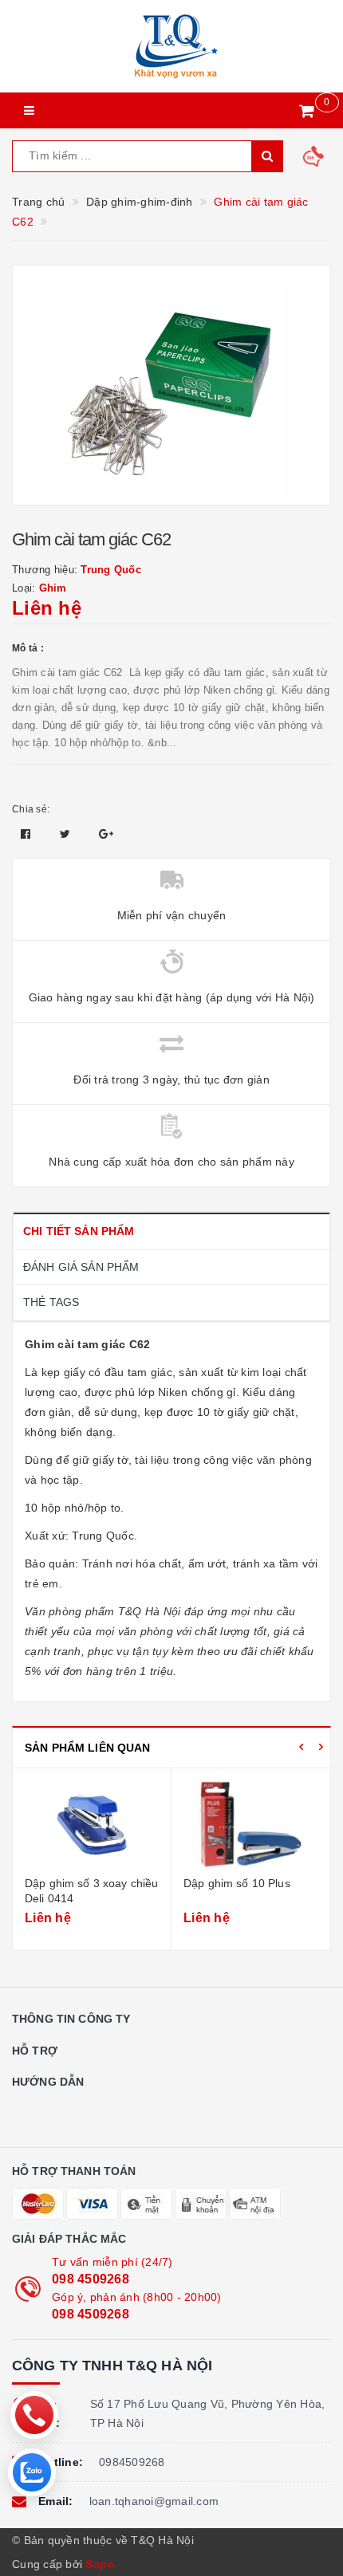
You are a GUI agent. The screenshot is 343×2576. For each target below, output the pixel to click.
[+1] (106, 834)
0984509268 (132, 2462)
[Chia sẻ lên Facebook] (28, 834)
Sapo (100, 2564)
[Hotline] (34, 2415)
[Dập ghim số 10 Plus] (251, 1824)
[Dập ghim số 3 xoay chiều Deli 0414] (92, 1824)
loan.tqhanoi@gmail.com (154, 2501)
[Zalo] (32, 2472)
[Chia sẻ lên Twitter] (67, 834)
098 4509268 (91, 2279)
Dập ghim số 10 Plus (237, 1883)
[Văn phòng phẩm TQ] (171, 46)
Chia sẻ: (31, 809)
